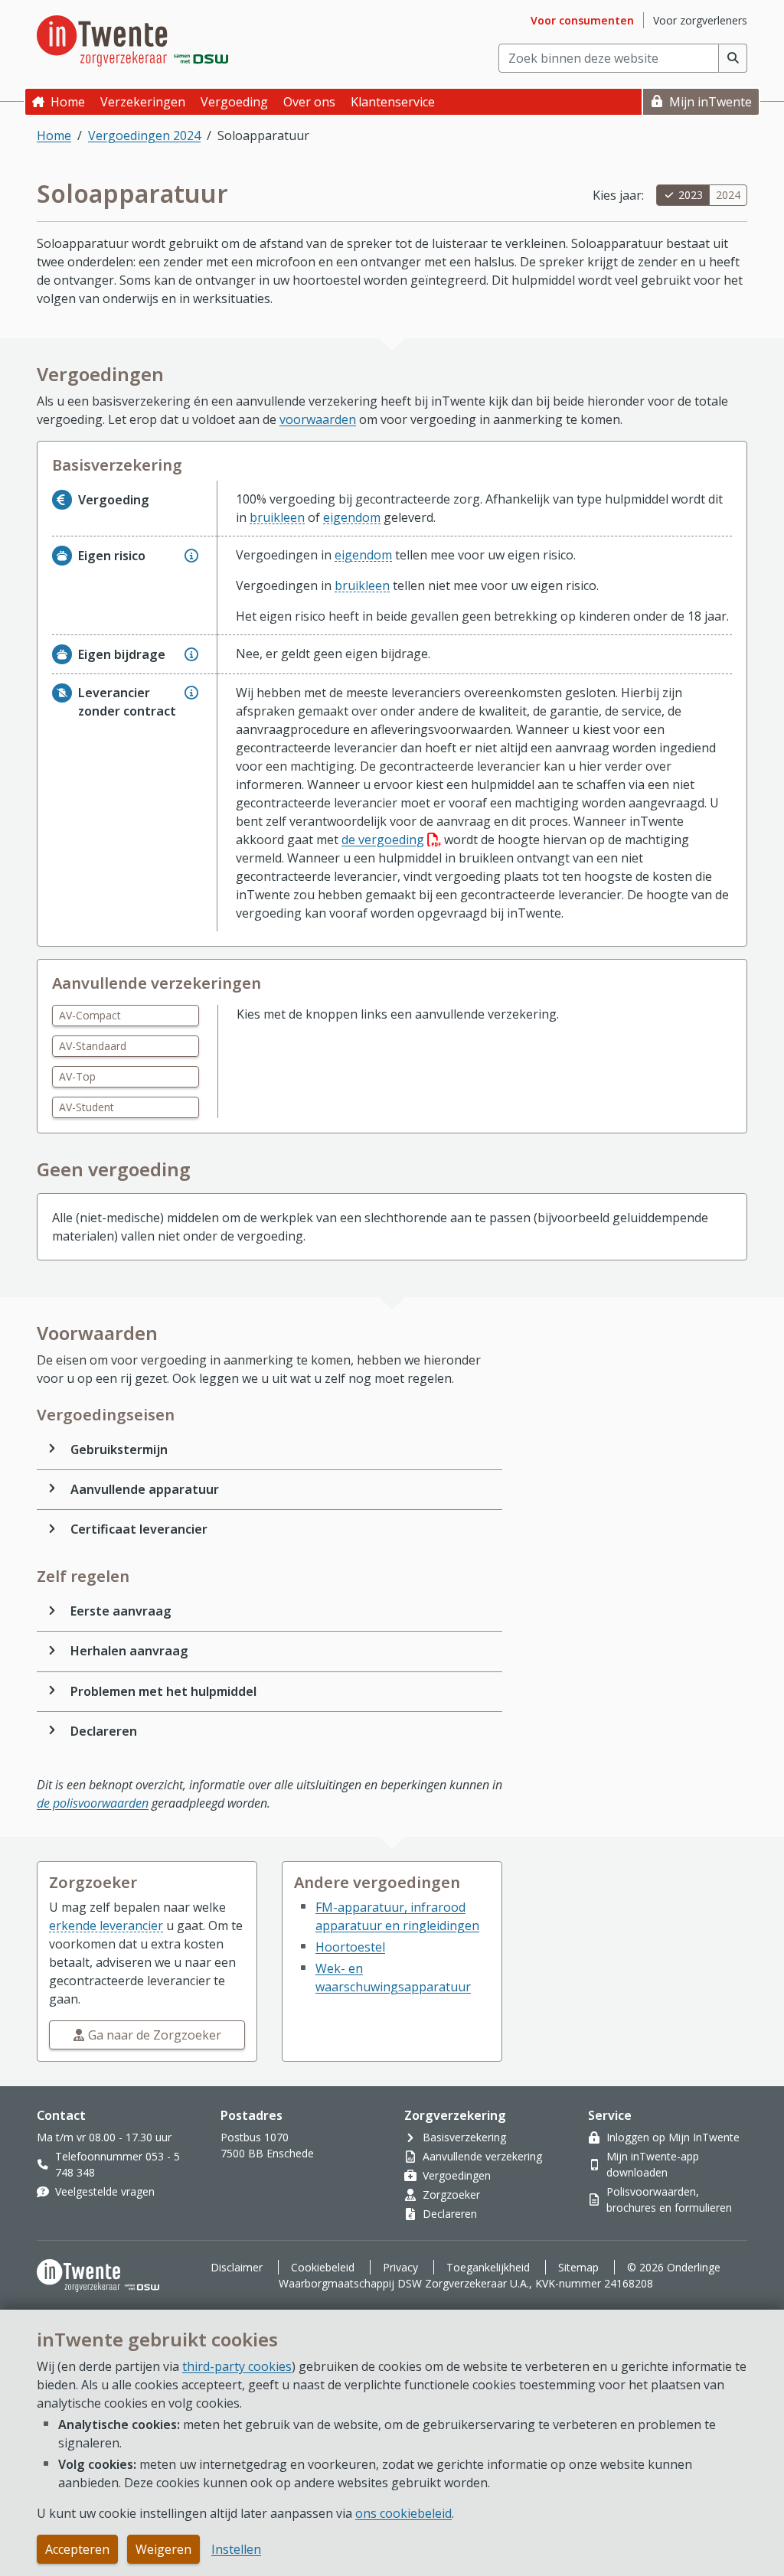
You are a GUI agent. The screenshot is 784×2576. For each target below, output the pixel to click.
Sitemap (578, 2267)
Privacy (400, 2267)
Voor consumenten (582, 20)
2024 (728, 195)
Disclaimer (237, 2267)
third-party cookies (237, 2366)
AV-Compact (90, 1015)
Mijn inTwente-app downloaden (653, 2164)
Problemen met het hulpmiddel (163, 1691)
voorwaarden (318, 419)
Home (68, 102)
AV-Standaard (93, 1046)
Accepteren (77, 2549)
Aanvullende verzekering (482, 2156)
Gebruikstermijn (119, 1449)
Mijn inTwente (710, 102)
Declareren (104, 1731)
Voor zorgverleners (700, 20)
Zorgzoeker (451, 2194)
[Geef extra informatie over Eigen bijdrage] (191, 654)
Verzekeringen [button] (143, 102)
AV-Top (77, 1076)
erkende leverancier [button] (106, 1925)
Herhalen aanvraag (129, 1651)
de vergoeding (391, 840)
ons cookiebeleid (403, 2513)
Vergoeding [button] (234, 102)
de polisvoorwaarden (93, 1803)
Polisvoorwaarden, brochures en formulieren (669, 2199)
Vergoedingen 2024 (144, 135)
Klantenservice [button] (393, 102)
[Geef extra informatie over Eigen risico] (191, 556)
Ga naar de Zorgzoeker (155, 2035)
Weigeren (163, 2549)
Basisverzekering (464, 2137)
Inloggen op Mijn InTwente (673, 2137)
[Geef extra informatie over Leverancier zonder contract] (191, 693)
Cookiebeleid (323, 2267)
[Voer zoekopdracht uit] (733, 58)
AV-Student (87, 1107)
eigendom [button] (352, 517)
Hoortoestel (350, 1947)
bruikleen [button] (277, 517)
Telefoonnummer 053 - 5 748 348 (118, 2164)
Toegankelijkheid (488, 2267)
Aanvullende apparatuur (145, 1489)
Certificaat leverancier (139, 1529)
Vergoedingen (457, 2175)
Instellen (236, 2549)
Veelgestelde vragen (105, 2191)
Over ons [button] (309, 102)
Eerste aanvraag (121, 1611)
